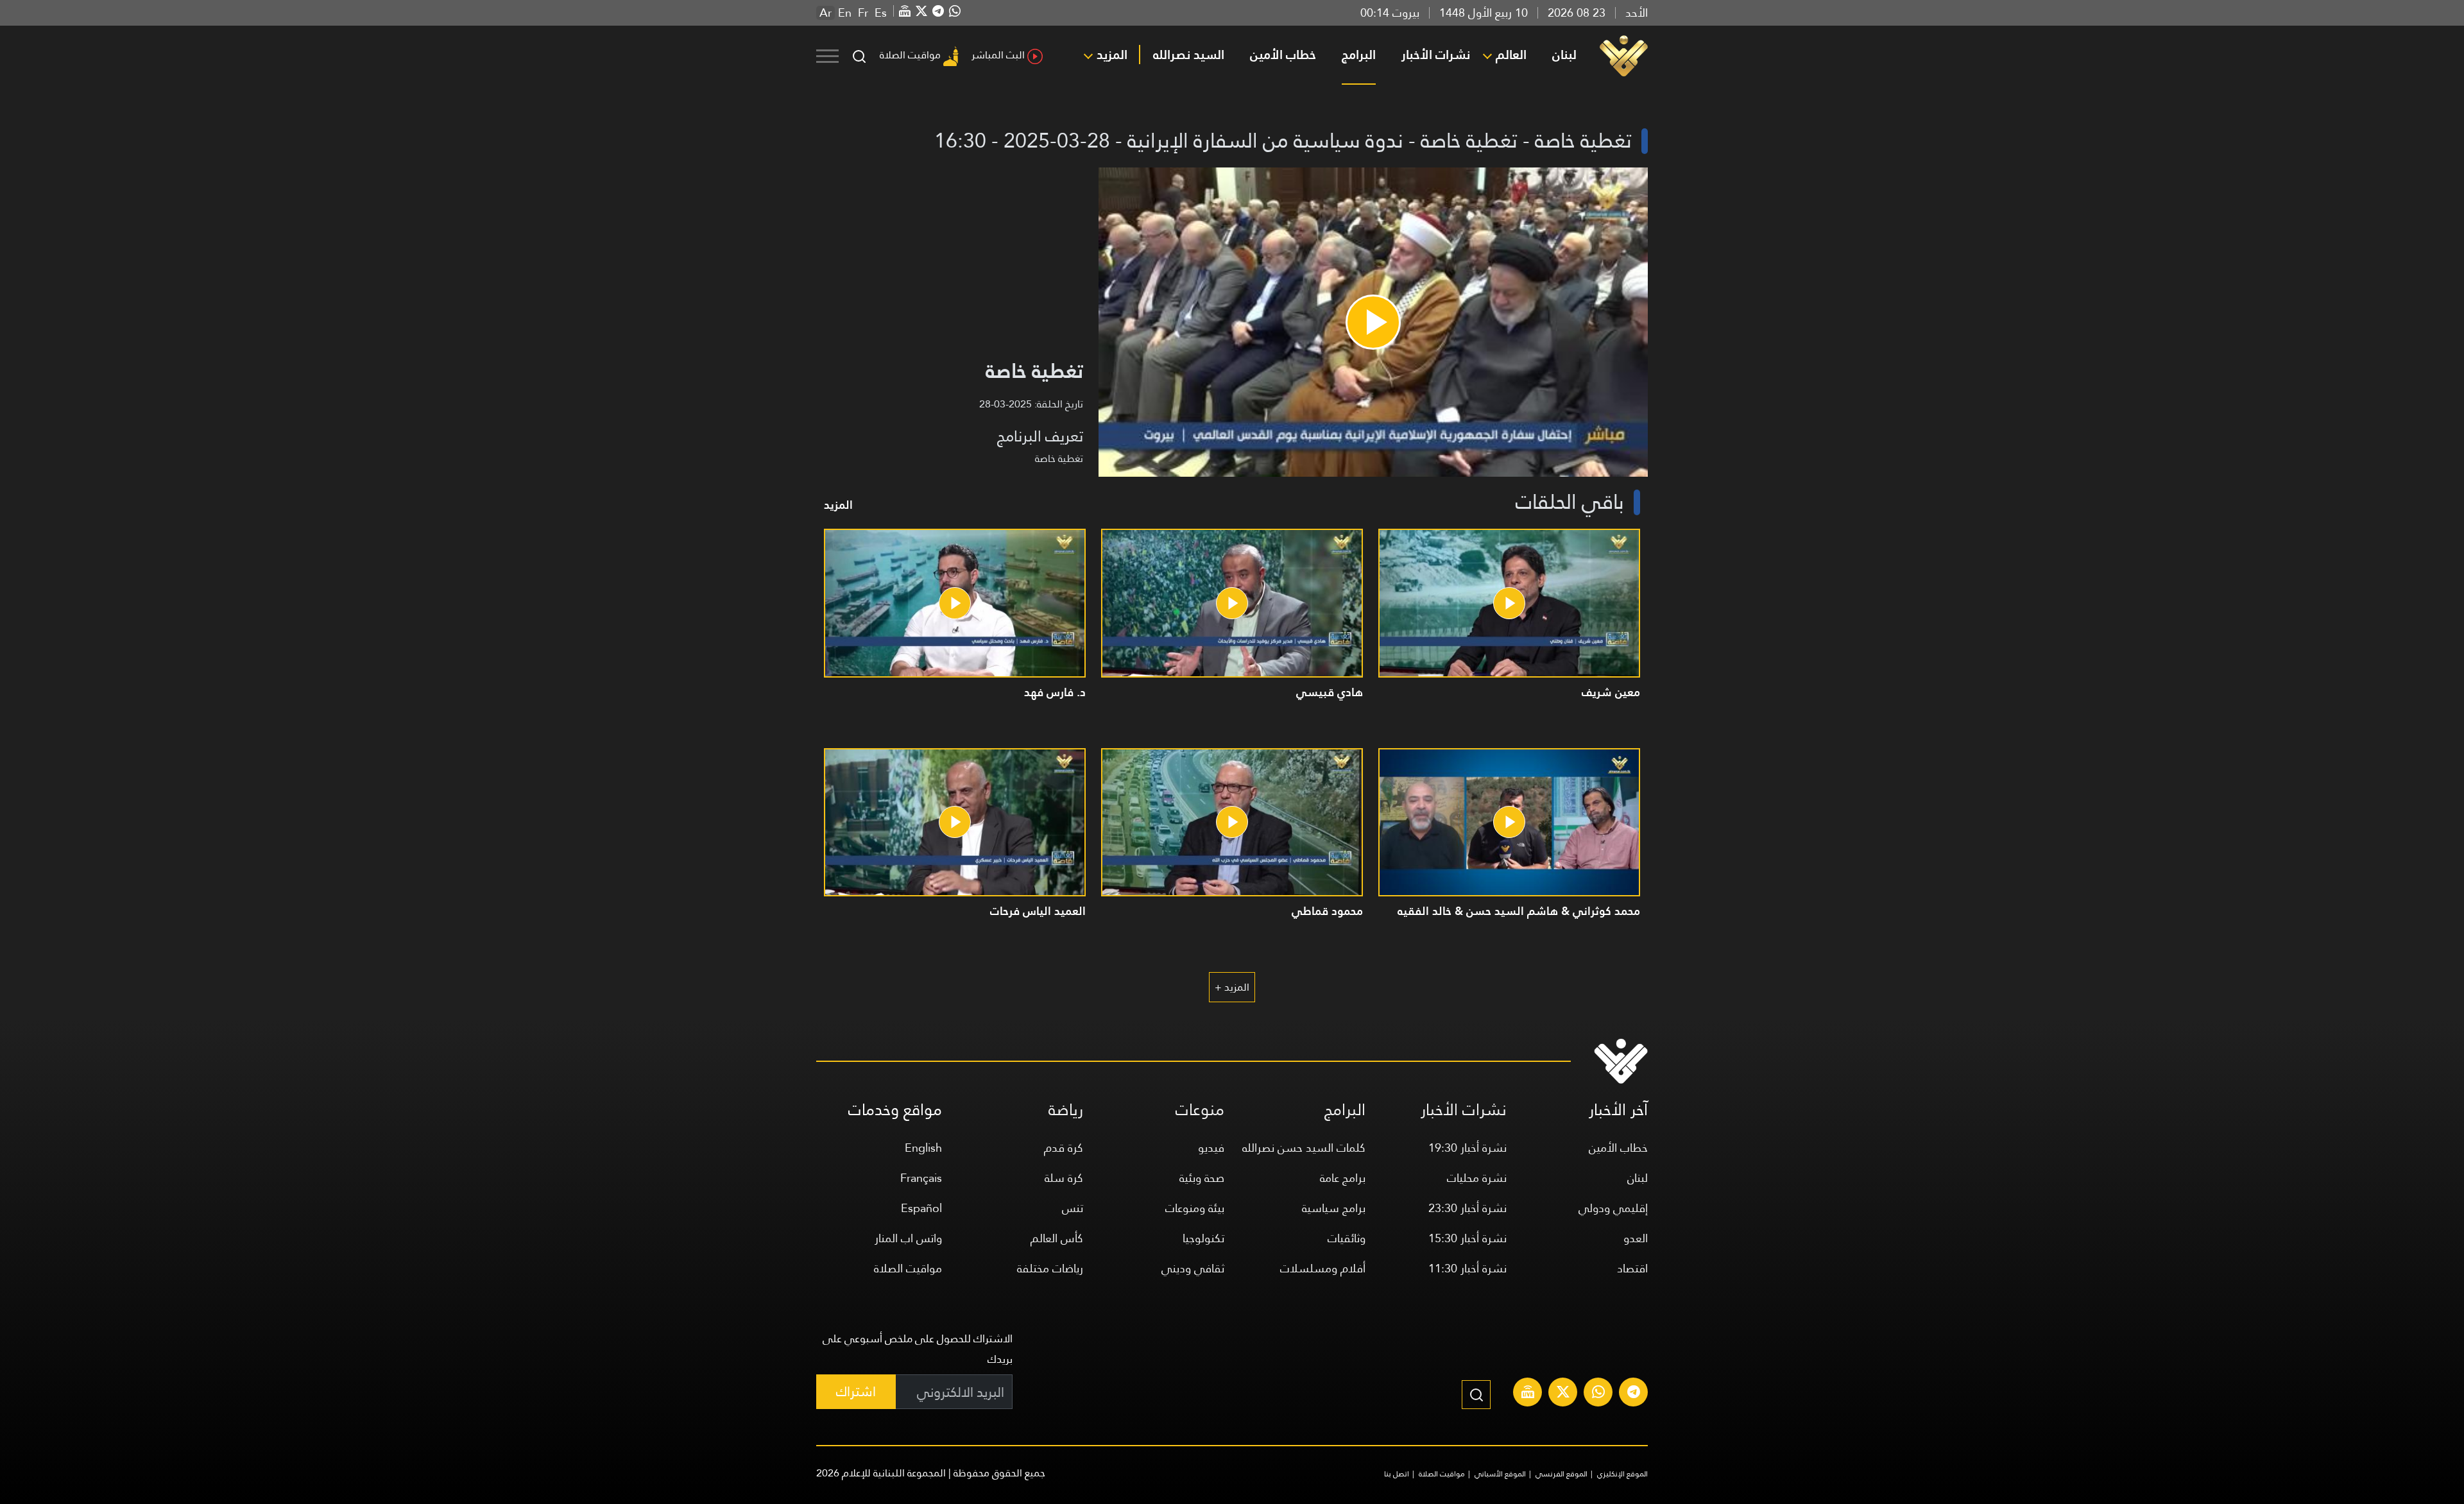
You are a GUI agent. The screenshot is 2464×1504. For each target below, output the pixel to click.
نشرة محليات (1477, 1178)
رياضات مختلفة (1050, 1268)
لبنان (1564, 55)
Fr (863, 13)
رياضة (1066, 1110)
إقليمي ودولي (1613, 1208)
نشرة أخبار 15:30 (1467, 1238)
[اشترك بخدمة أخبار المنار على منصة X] (1563, 1394)
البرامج (1359, 55)
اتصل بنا (1397, 1474)
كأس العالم (1057, 1238)
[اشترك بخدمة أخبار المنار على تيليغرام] (1634, 1394)
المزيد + (1232, 987)
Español (921, 1208)
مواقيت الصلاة (910, 55)
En (845, 13)
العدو (1636, 1238)
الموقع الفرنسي (1561, 1474)
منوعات (1200, 1110)
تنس (1073, 1208)
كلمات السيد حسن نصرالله (1304, 1148)
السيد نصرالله (1189, 55)
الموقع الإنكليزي (1622, 1474)
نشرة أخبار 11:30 (1467, 1268)
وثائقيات (1347, 1238)
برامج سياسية (1334, 1208)
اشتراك (856, 1391)
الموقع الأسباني (1500, 1474)
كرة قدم (1064, 1148)
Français (921, 1178)
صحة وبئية (1202, 1178)
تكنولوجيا (1203, 1238)
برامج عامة (1343, 1178)
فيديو (1211, 1148)
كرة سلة (1064, 1178)
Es (881, 13)
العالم (1511, 55)
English (923, 1148)
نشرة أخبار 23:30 (1467, 1208)
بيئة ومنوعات (1195, 1208)
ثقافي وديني (1193, 1268)
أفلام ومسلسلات (1323, 1268)
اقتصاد (1632, 1268)
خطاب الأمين (1283, 55)
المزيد (1112, 55)
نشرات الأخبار (1436, 55)
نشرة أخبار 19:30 (1467, 1148)
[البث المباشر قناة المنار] (1528, 1394)
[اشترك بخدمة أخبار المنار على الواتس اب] (1598, 1394)
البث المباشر (998, 55)
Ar (826, 13)
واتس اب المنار (908, 1238)
